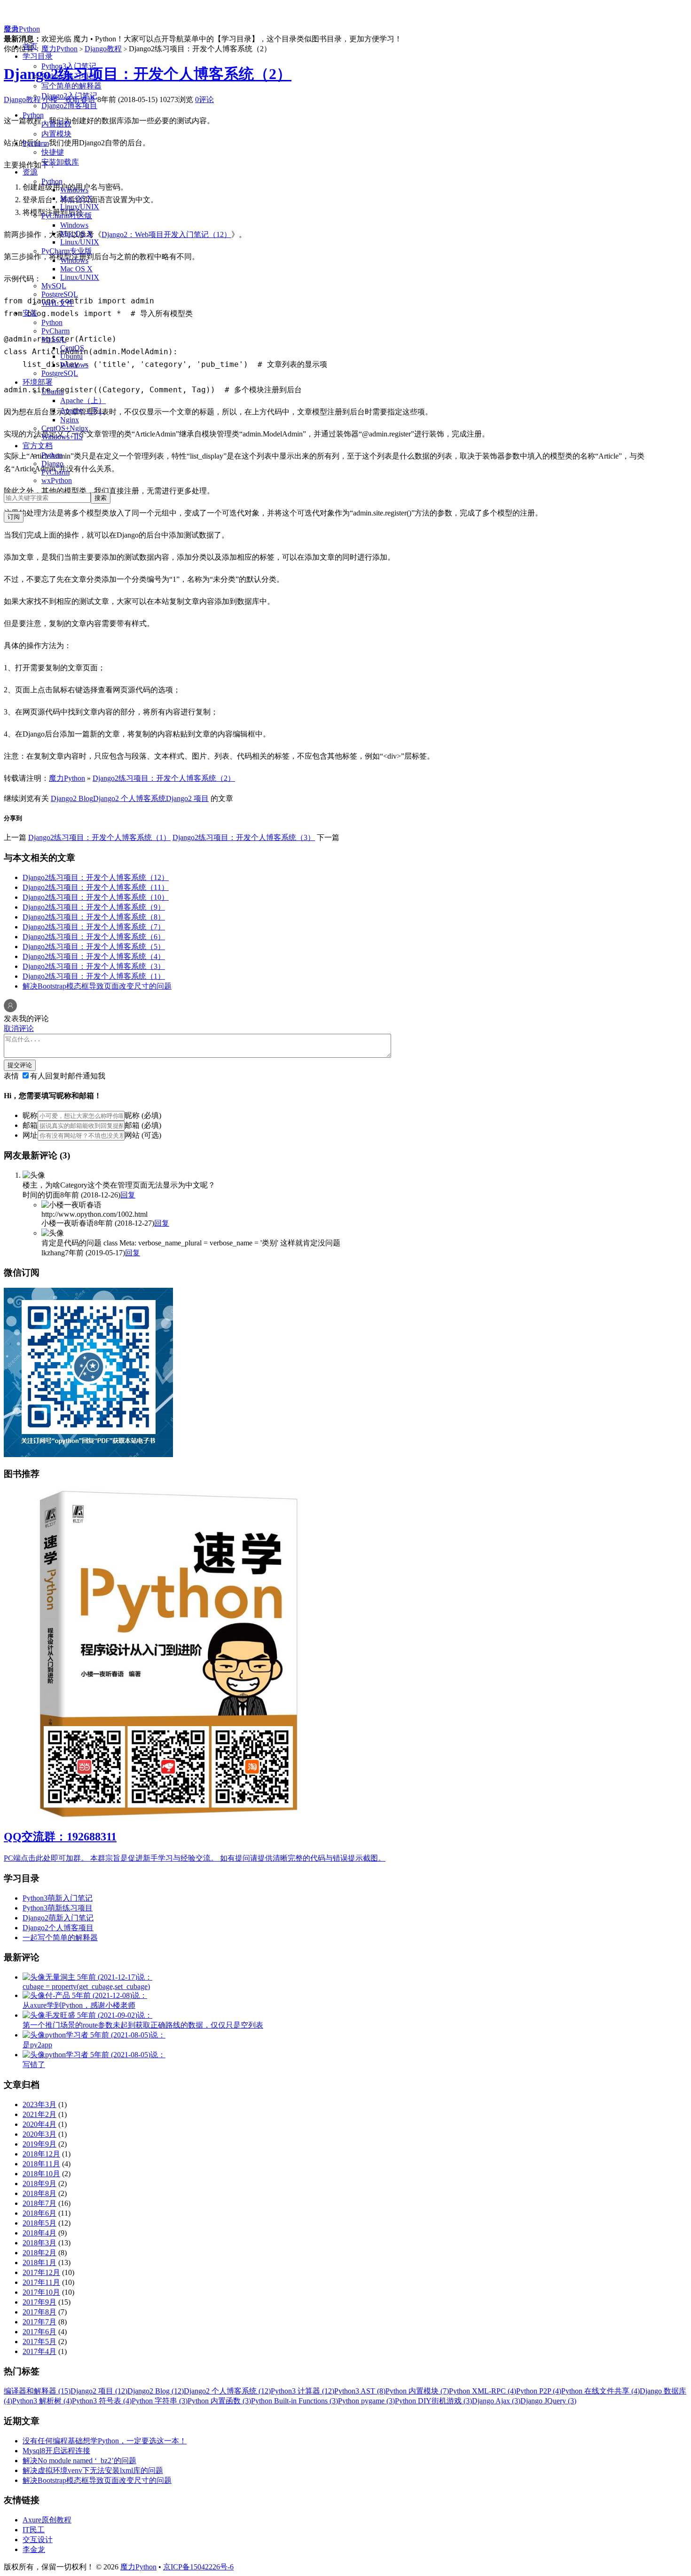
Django (52, 464)
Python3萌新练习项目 (58, 1908)
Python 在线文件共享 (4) (601, 2391)
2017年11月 (41, 2282)
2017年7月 (39, 2322)
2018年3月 (39, 2243)
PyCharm (55, 331)
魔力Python (22, 29)
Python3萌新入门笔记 (58, 1898)
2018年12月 (41, 2154)
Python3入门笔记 (69, 66)
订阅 (14, 517)
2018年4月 (39, 2233)
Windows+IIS (62, 437)
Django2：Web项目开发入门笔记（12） (166, 234)
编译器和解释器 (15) (37, 2391)
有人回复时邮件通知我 (68, 1076)
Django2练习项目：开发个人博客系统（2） (148, 74)
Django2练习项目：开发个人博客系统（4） (94, 956)
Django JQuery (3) (548, 2401)
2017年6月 (39, 2332)
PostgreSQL (60, 294)
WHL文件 (58, 303)
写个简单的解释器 (71, 86)
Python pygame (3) (366, 2401)
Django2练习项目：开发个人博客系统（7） (94, 927)
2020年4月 (39, 2124)
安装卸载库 (60, 162)
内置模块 (56, 134)
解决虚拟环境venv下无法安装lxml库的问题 (93, 2470)
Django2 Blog (72, 798)
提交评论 (20, 1065)
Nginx (70, 420)
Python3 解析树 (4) (42, 2401)
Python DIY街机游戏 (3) (433, 2401)
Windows (74, 190)
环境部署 (38, 382)
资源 (30, 172)
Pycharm (36, 143)
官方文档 (38, 446)
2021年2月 (39, 2114)
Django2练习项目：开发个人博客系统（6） (94, 937)
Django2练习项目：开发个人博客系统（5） (94, 947)
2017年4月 (39, 2351)
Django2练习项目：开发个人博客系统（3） (244, 837)
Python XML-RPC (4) (483, 2391)
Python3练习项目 (69, 76)
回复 (128, 1195)
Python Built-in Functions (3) (294, 2401)
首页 (30, 46)
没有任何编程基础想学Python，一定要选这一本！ (105, 2441)
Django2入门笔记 (69, 96)
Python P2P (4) (539, 2391)
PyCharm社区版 (67, 216)
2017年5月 (39, 2342)
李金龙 (34, 2549)
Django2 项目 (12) (99, 2391)
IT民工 (34, 2530)
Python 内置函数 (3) (219, 2401)
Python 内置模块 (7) (417, 2391)
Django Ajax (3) (496, 2401)
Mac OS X (76, 198)
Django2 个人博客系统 (130, 798)
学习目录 (38, 56)
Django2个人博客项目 (58, 1928)
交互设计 (38, 2540)
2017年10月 (41, 2292)
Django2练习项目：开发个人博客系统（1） (99, 837)
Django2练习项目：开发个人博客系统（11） (96, 887)
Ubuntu (71, 356)
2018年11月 (41, 2164)
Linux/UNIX (80, 207)
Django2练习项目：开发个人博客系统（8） (94, 917)
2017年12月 (41, 2272)
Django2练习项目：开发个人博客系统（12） (96, 877)
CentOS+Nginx (65, 428)
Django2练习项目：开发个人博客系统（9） (94, 907)
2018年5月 (39, 2223)
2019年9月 (39, 2144)
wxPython (57, 480)
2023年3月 (39, 2104)
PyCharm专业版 (67, 251)
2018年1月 (39, 2263)
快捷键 (53, 152)
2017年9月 (39, 2302)
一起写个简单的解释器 (60, 1938)
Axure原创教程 (47, 2520)
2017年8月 (39, 2312)
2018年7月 (39, 2203)
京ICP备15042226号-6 (198, 2567)
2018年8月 (39, 2193)
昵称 (30, 1115)
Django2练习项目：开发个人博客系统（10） (96, 897)
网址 (30, 1135)
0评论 (204, 99)
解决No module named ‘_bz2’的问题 (79, 2461)
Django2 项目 (187, 798)
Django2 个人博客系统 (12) (227, 2391)
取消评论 (19, 1028)
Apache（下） (83, 410)
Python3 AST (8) (360, 2391)
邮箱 (30, 1125)
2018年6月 (39, 2213)
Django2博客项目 (69, 106)
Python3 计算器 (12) (302, 2391)
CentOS (72, 348)
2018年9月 (39, 2184)
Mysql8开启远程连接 (56, 2451)
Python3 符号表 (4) (102, 2401)
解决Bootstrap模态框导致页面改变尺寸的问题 (97, 986)
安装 (30, 313)
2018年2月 (39, 2253)
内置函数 (56, 124)
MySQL (54, 286)
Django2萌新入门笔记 (58, 1918)
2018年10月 (41, 2174)
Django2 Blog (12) (156, 2391)
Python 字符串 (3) (160, 2401)
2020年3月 (39, 2134)
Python (33, 115)
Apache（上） (83, 400)
